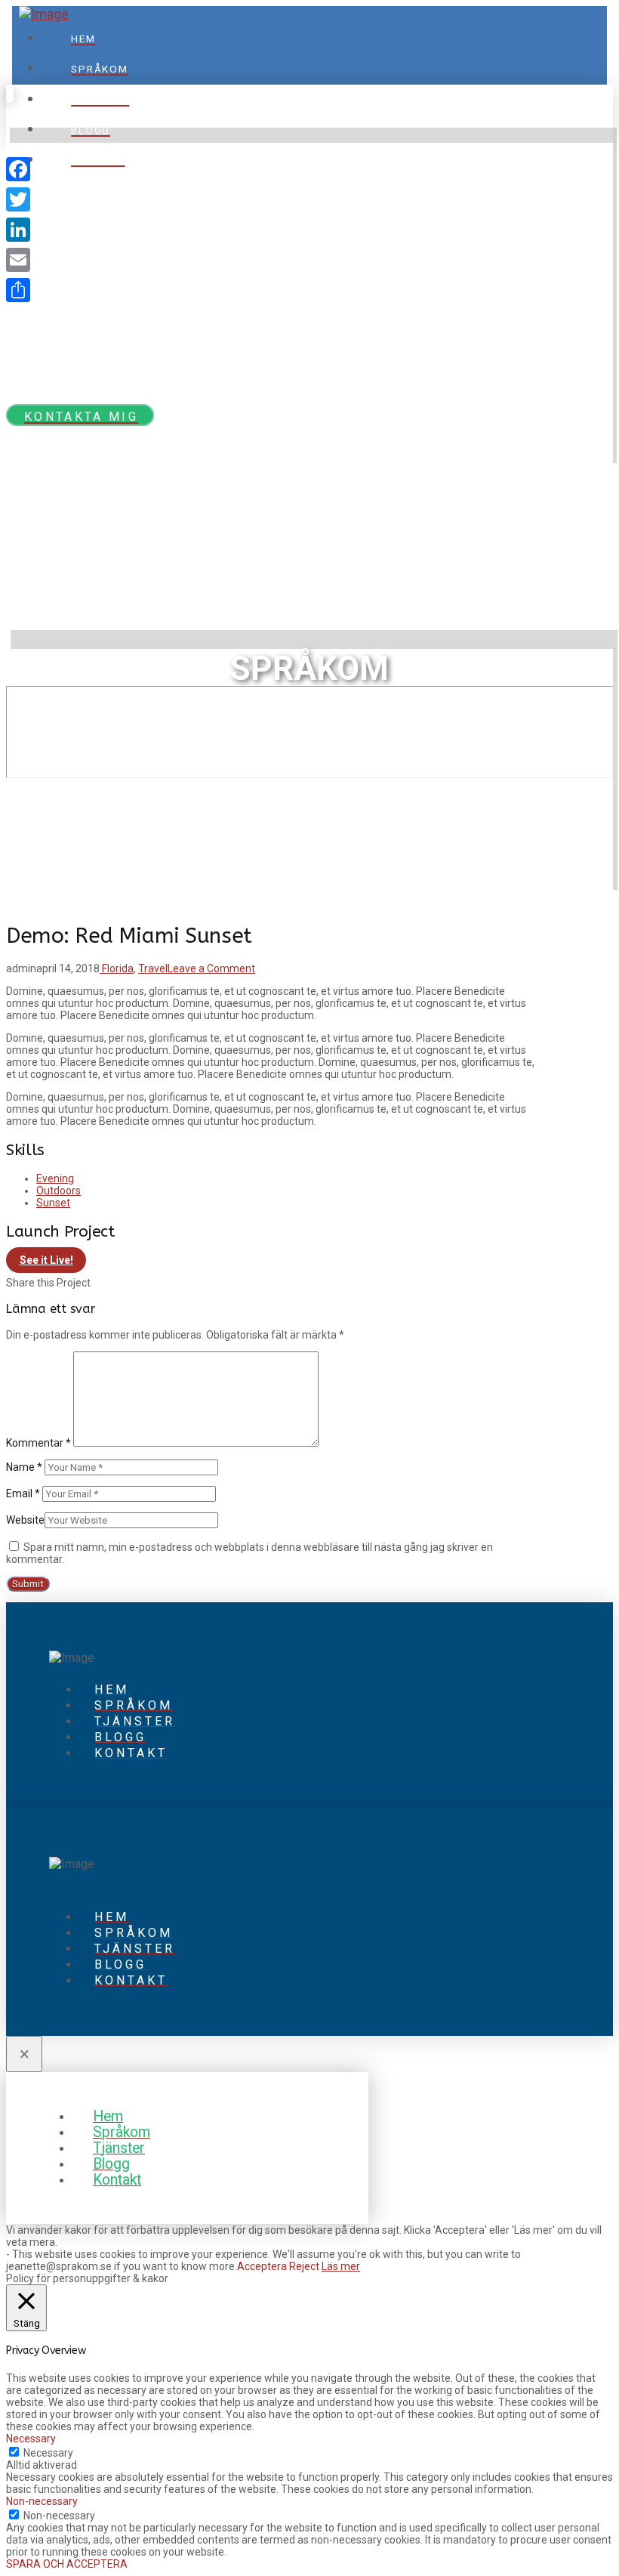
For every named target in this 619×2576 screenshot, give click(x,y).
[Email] (18, 260)
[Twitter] (18, 199)
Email (23, 1493)
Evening (55, 1178)
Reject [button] (304, 2266)
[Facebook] (18, 169)
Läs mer (341, 2266)
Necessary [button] (31, 2439)
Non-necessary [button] (42, 2501)
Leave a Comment (211, 968)
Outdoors (59, 1191)
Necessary (48, 2453)
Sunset (53, 1203)
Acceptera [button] (262, 2266)
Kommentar (38, 1443)
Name (24, 1467)
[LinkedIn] (18, 230)
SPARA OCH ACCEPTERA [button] (67, 2564)
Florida (117, 968)
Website (25, 1520)
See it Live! (46, 1260)
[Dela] (18, 290)
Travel (153, 968)
